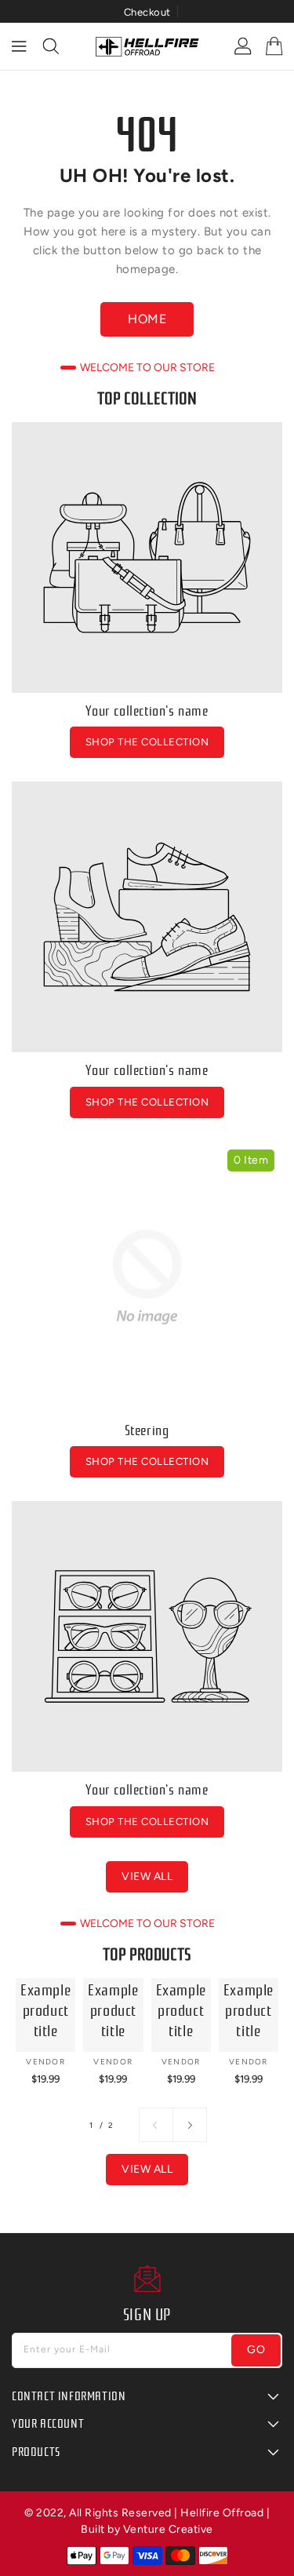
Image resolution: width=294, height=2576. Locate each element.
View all (147, 1876)
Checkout (147, 12)
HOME (147, 319)
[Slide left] (156, 2125)
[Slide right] (190, 2125)
